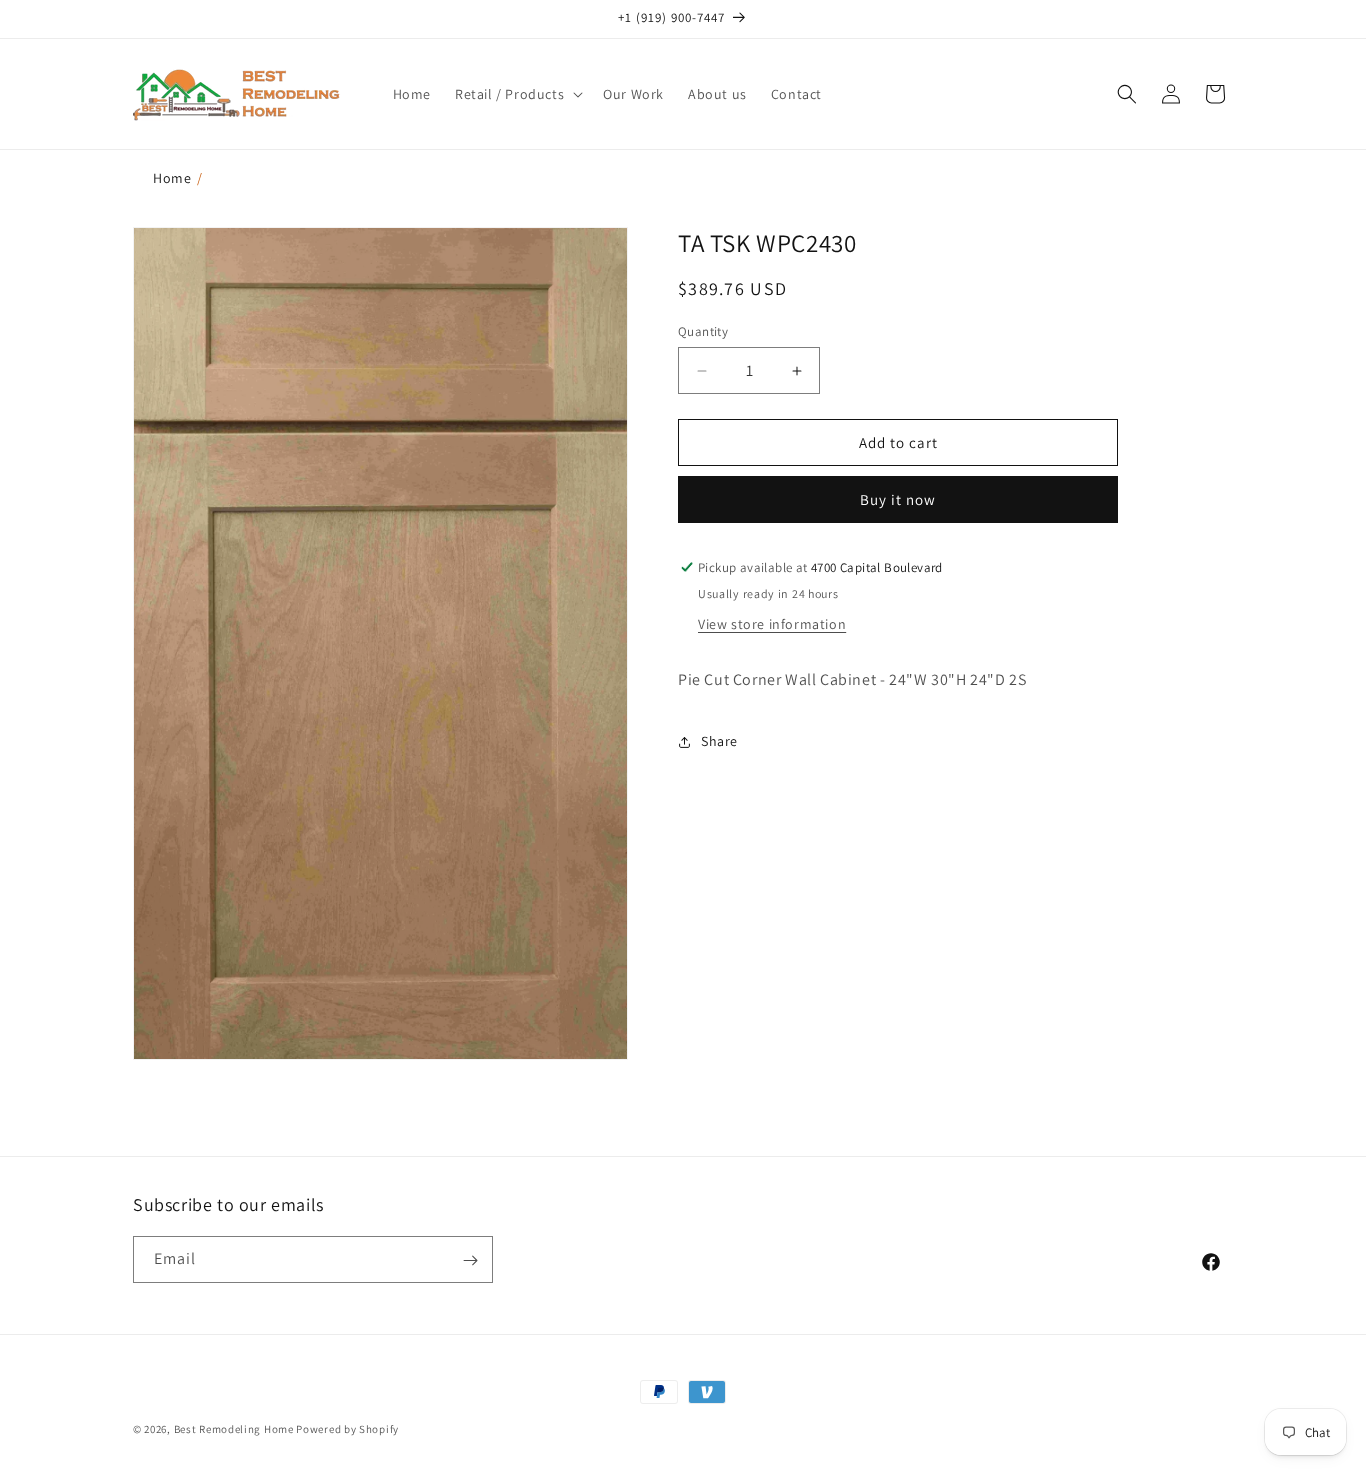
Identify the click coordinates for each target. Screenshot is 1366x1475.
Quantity (703, 331)
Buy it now (898, 499)
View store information (772, 624)
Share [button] (719, 741)
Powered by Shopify (347, 1429)
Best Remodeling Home (235, 1429)
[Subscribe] (470, 1260)
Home (172, 178)
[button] (517, 94)
